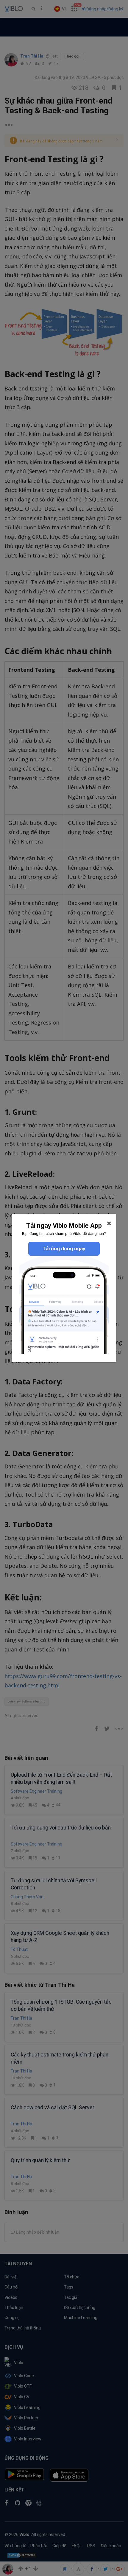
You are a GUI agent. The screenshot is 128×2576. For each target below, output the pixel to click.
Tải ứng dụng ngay (64, 1249)
